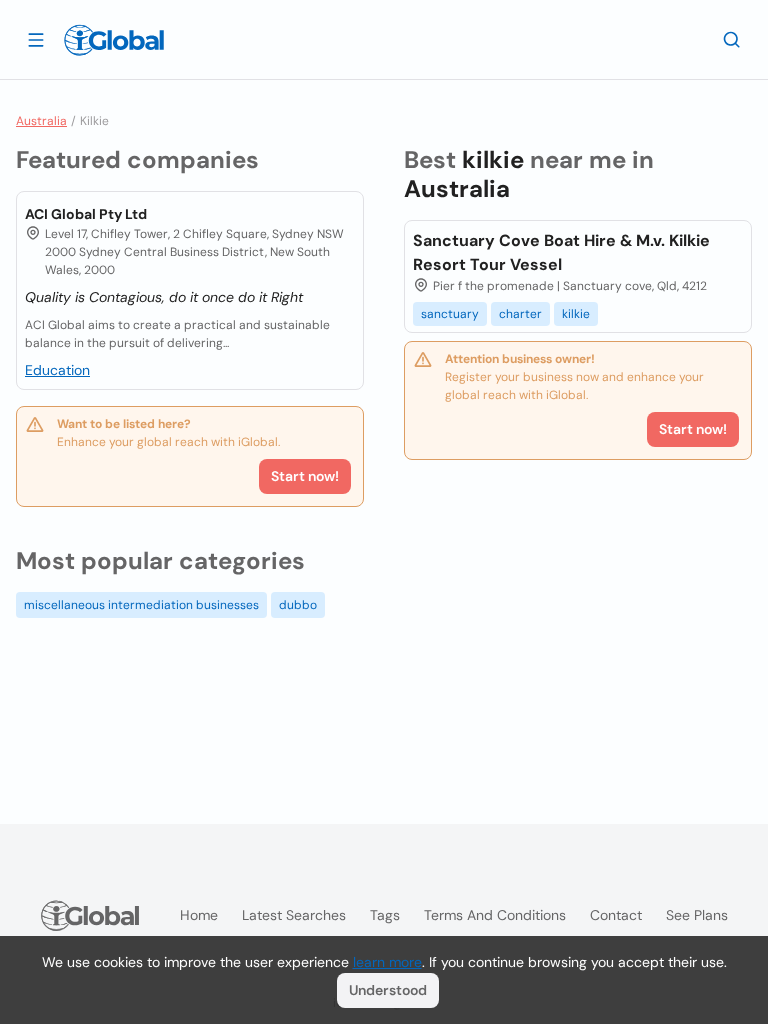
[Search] (732, 39)
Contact (616, 915)
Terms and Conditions (495, 915)
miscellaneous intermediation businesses (141, 605)
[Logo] (114, 40)
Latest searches (294, 915)
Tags (385, 915)
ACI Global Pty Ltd (86, 214)
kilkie (576, 314)
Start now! (305, 476)
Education (57, 370)
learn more (387, 962)
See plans (697, 915)
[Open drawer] (36, 39)
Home (199, 915)
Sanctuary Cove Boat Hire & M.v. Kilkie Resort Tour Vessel (561, 252)
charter (520, 314)
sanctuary (450, 314)
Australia (41, 121)
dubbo (298, 605)
